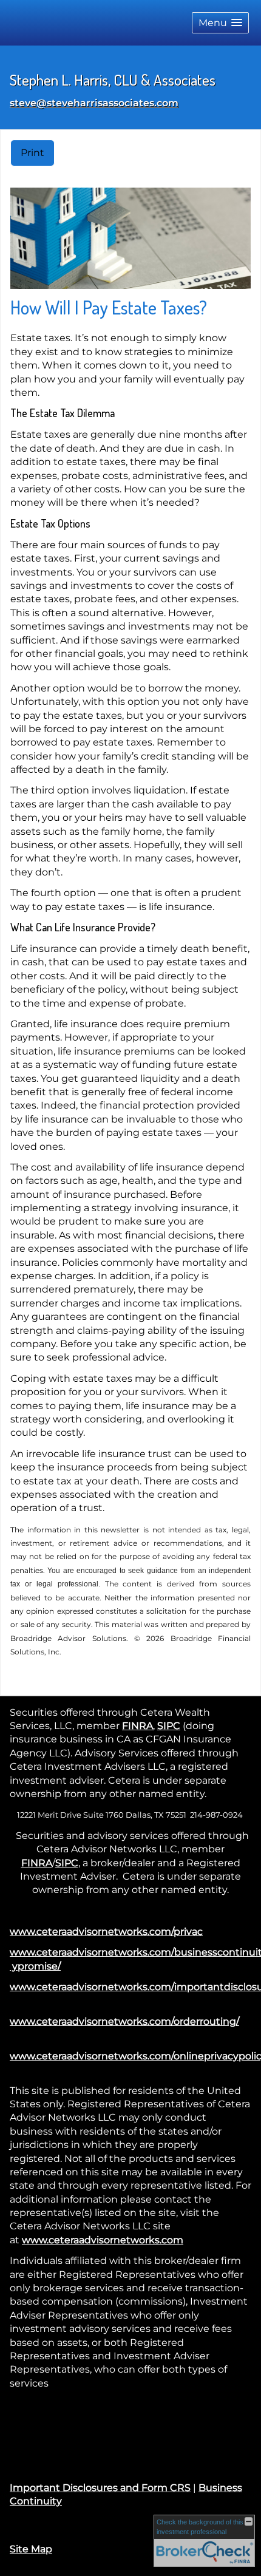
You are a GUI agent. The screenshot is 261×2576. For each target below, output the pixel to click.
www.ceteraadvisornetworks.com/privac (106, 1932)
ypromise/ (35, 1966)
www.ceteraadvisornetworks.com (103, 2240)
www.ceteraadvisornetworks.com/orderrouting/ (124, 2021)
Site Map (31, 2549)
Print (32, 153)
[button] (220, 23)
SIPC (169, 1726)
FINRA (137, 1726)
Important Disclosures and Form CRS (100, 2488)
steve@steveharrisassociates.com (94, 103)
